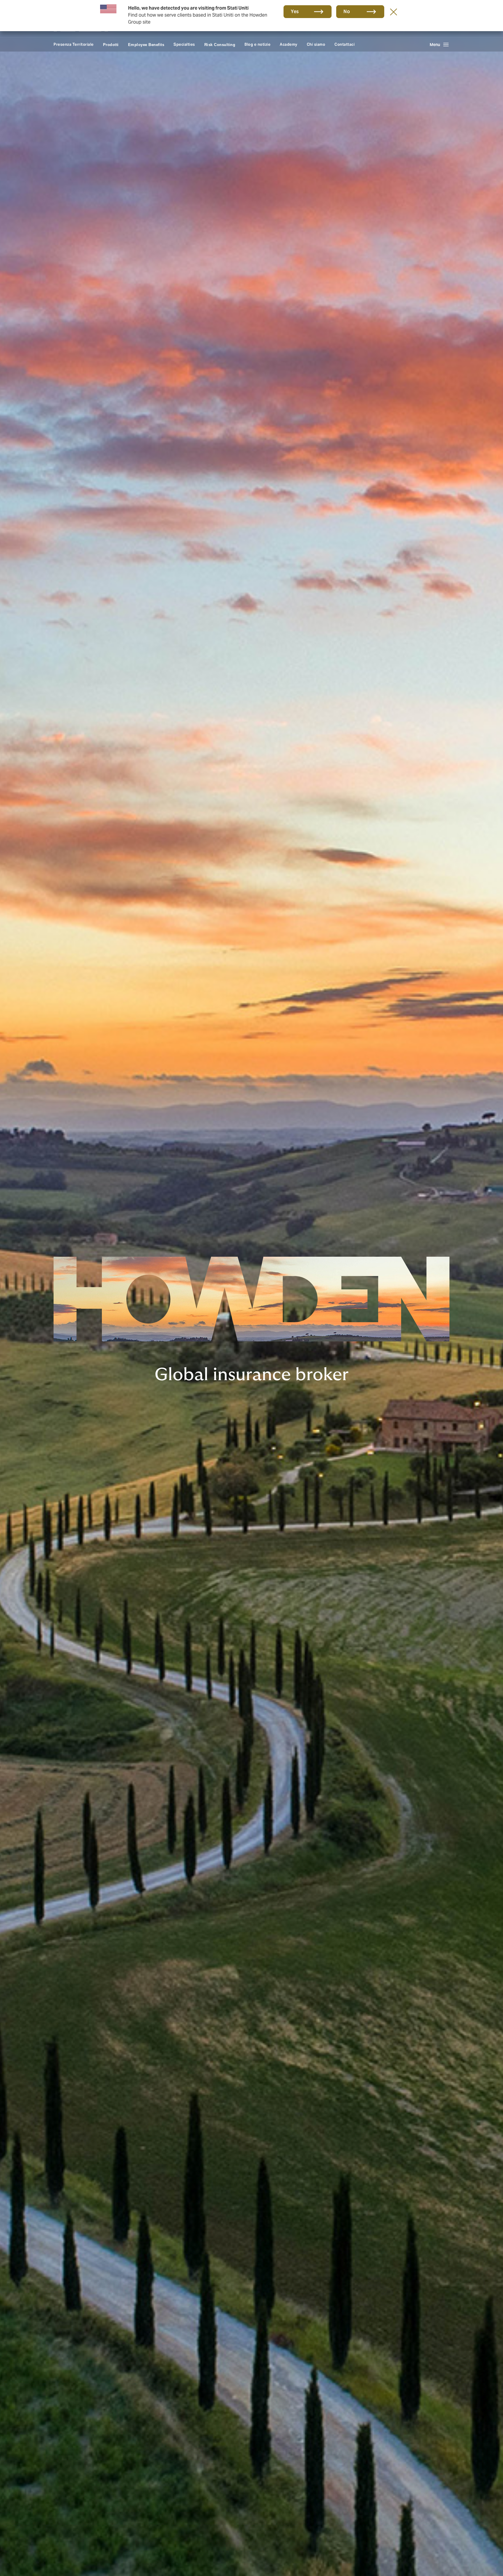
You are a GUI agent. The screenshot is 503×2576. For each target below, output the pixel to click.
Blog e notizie (257, 44)
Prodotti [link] (111, 45)
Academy (289, 44)
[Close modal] (394, 12)
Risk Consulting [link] (220, 45)
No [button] (347, 12)
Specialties (184, 44)
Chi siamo (316, 44)
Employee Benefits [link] (146, 45)
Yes (295, 12)
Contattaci (345, 44)
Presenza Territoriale (74, 44)
